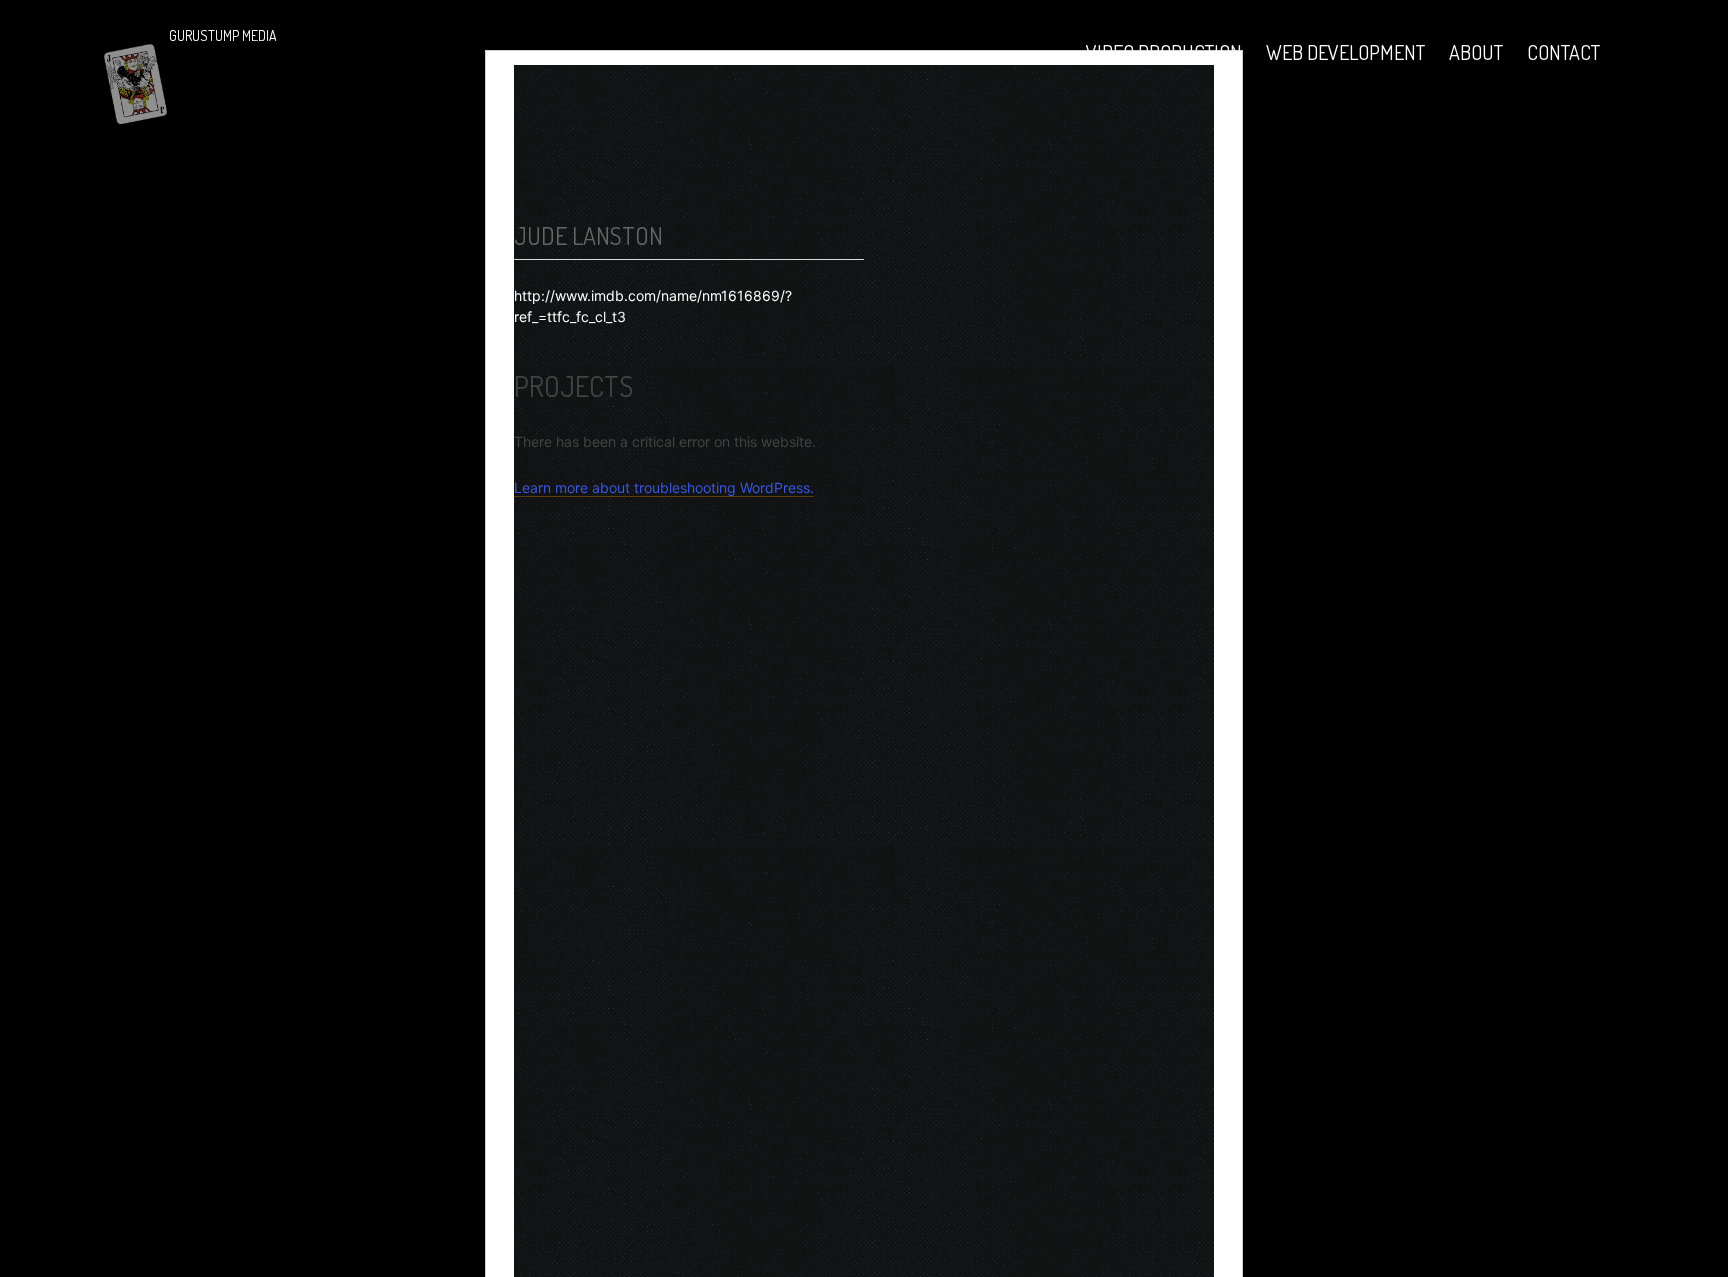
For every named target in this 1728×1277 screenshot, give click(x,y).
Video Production (1164, 52)
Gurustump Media (223, 35)
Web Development (1345, 52)
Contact (1563, 52)
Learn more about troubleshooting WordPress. (664, 487)
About (1476, 52)
